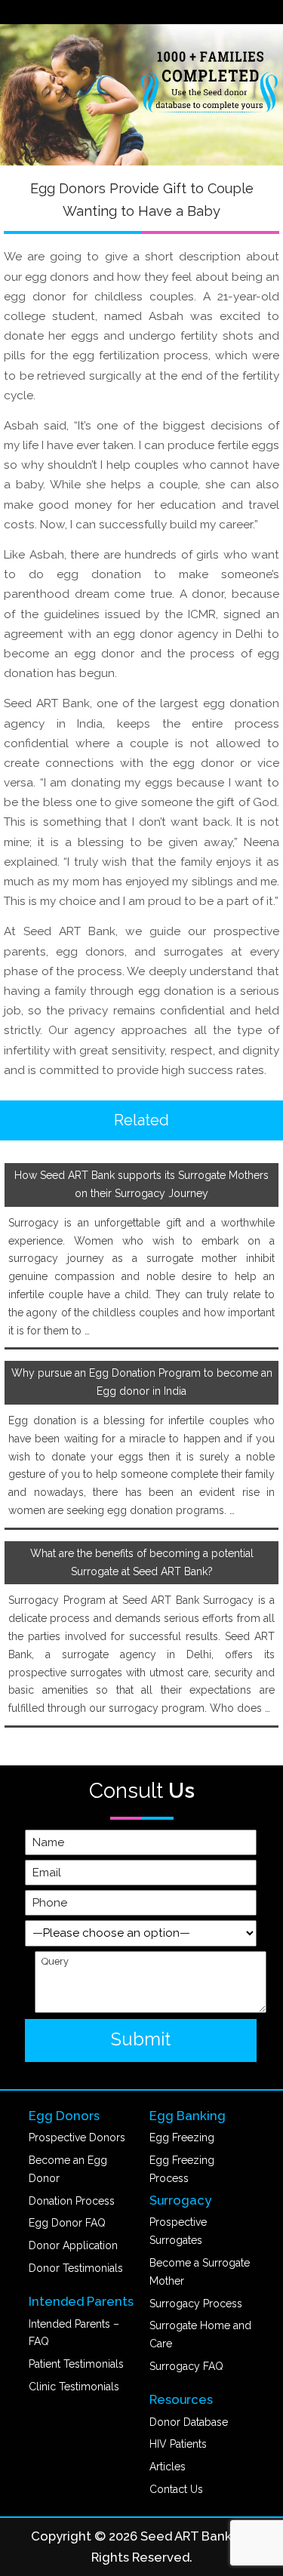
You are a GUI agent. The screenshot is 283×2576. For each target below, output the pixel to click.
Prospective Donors (77, 2137)
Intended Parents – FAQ (74, 2333)
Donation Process (72, 2201)
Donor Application (73, 2245)
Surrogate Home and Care (200, 2334)
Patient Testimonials (76, 2364)
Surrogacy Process (196, 2304)
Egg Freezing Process (182, 2169)
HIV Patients (178, 2444)
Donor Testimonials (76, 2268)
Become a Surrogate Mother (200, 2272)
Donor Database (189, 2422)
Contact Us (176, 2489)
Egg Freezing (182, 2137)
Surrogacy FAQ (186, 2366)
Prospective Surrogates (178, 2231)
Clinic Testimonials (74, 2387)
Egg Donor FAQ (67, 2223)
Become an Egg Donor (68, 2169)
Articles (168, 2467)
